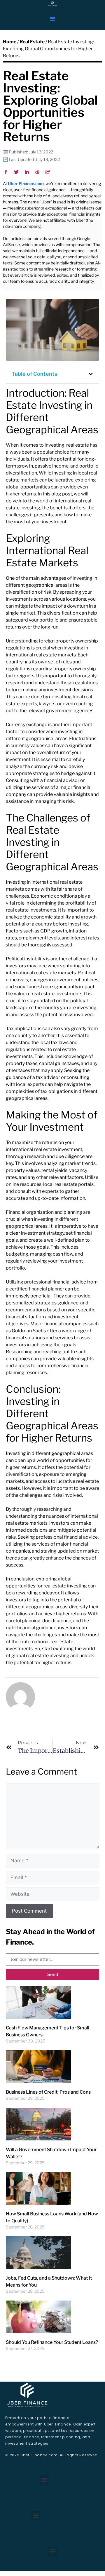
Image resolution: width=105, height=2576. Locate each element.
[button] (52, 19)
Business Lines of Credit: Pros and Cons (48, 2092)
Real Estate (32, 42)
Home (10, 42)
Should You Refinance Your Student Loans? (52, 2342)
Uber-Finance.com (26, 184)
